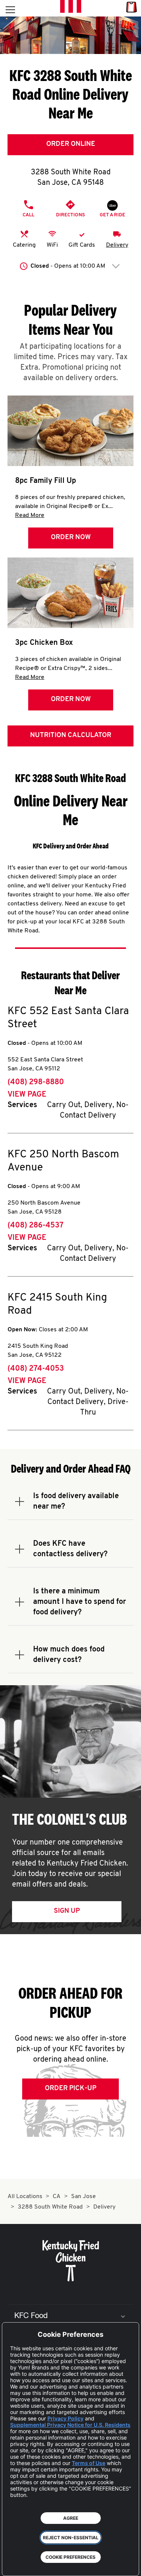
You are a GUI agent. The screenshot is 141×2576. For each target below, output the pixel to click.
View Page (27, 1095)
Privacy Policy (65, 2418)
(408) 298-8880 (36, 1082)
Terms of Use (89, 2463)
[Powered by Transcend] (13, 2565)
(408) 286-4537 (36, 1226)
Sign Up (67, 1911)
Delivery (117, 245)
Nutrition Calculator (71, 736)
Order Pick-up (70, 2089)
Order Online (71, 144)
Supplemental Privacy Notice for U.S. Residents (70, 2425)
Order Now (71, 538)
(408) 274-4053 (36, 1369)
